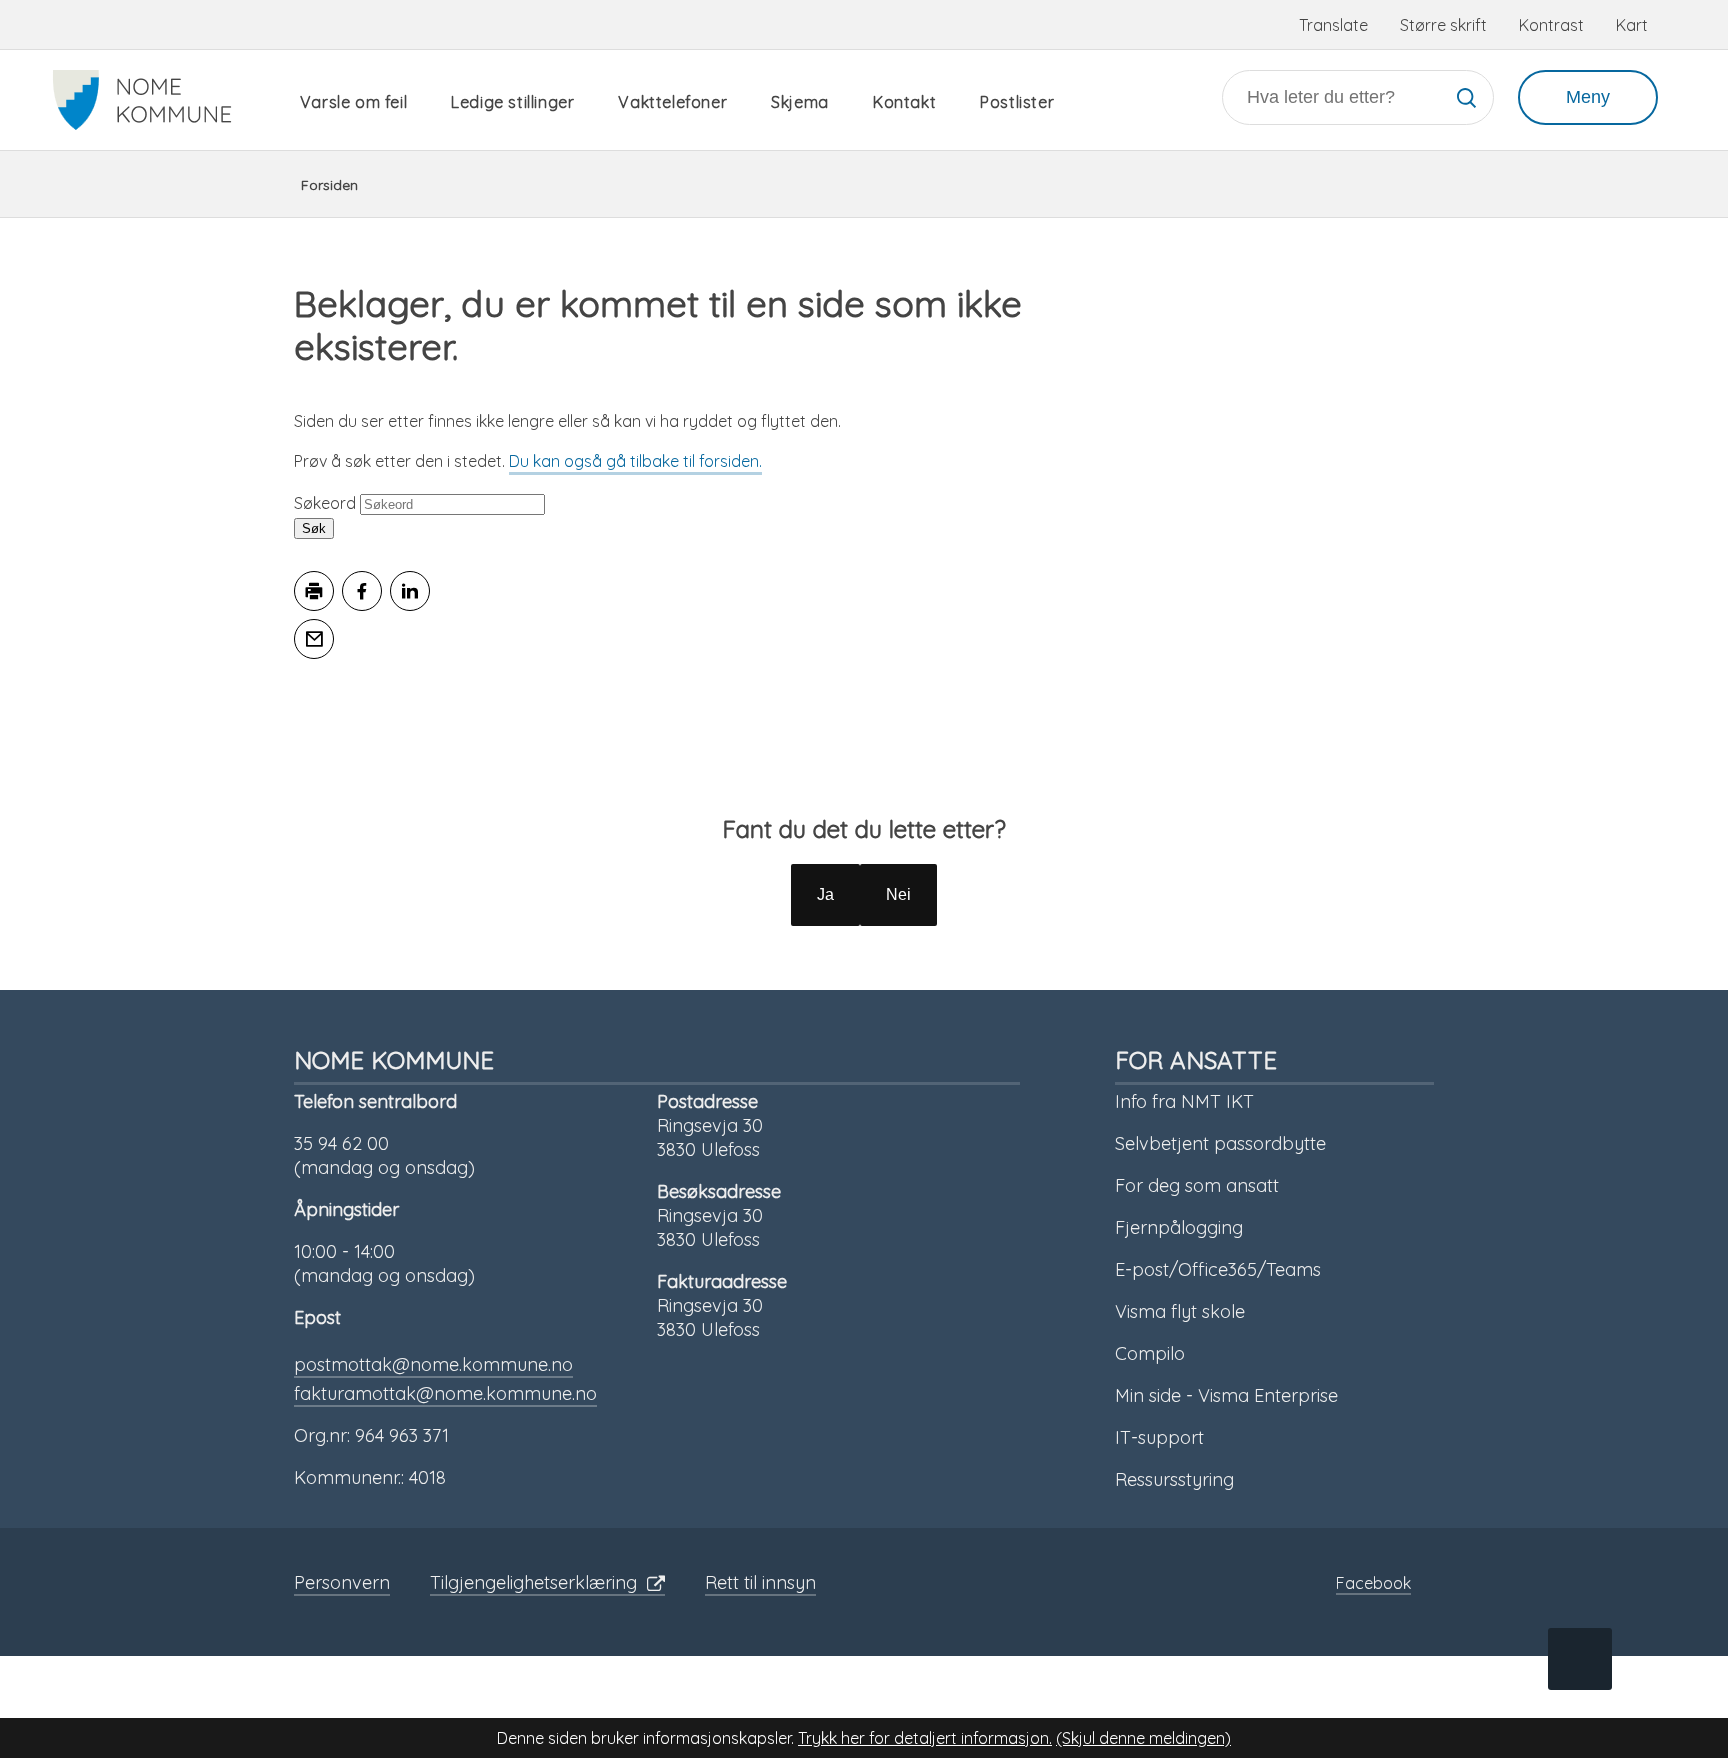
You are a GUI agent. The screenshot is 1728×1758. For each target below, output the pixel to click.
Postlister (1017, 102)
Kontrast (1551, 25)
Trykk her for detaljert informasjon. (925, 1738)
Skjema (800, 102)
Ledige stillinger (512, 102)
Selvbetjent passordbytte (1220, 1143)
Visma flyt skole (1180, 1311)
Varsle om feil (353, 102)
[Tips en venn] (314, 639)
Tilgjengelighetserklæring (533, 1582)
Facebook (1373, 1583)
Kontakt (904, 102)
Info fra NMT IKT (1184, 1101)
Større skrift (1443, 25)
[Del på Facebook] (362, 591)
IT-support (1159, 1437)
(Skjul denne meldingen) (1143, 1738)
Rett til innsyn (760, 1582)
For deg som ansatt (1197, 1185)
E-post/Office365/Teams (1218, 1269)
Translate (1333, 25)
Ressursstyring (1174, 1479)
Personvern (342, 1582)
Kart (1632, 25)
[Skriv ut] (314, 591)
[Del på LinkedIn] (410, 591)
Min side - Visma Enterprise (1226, 1395)
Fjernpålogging (1179, 1227)
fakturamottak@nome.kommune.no (445, 1393)
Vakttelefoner (672, 102)
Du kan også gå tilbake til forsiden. (635, 461)
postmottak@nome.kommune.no (433, 1364)
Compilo (1150, 1353)
